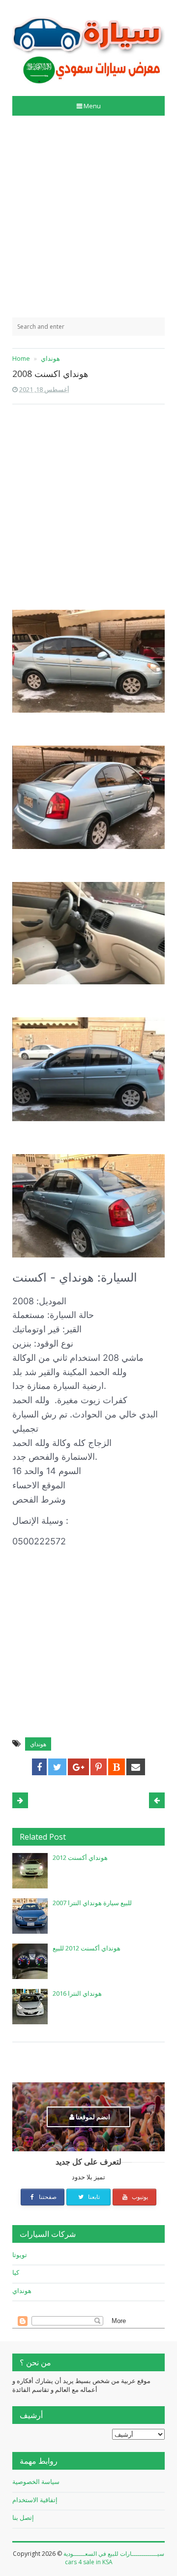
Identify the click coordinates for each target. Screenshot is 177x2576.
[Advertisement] (88, 217)
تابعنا (93, 2197)
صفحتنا (47, 2197)
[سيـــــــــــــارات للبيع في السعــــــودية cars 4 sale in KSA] (88, 45)
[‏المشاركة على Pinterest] (99, 1767)
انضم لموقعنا (92, 2117)
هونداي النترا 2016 (77, 1993)
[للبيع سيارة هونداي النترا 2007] (30, 1916)
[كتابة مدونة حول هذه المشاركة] (117, 1767)
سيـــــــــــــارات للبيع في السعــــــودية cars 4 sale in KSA (114, 2558)
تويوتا (20, 2255)
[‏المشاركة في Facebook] (39, 1767)
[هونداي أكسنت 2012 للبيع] (30, 1961)
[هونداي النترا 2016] (30, 2007)
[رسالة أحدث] (157, 1800)
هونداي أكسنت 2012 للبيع (87, 1948)
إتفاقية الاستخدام (35, 2500)
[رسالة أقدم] (20, 1800)
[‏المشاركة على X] (57, 1767)
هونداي (38, 1744)
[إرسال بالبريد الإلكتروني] (136, 1767)
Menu (92, 106)
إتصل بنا (23, 2517)
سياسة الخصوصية (36, 2482)
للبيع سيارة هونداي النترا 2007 (92, 1903)
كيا (16, 2272)
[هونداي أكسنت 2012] (30, 1871)
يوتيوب (139, 2197)
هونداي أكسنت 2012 (80, 1857)
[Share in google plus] (78, 1767)
